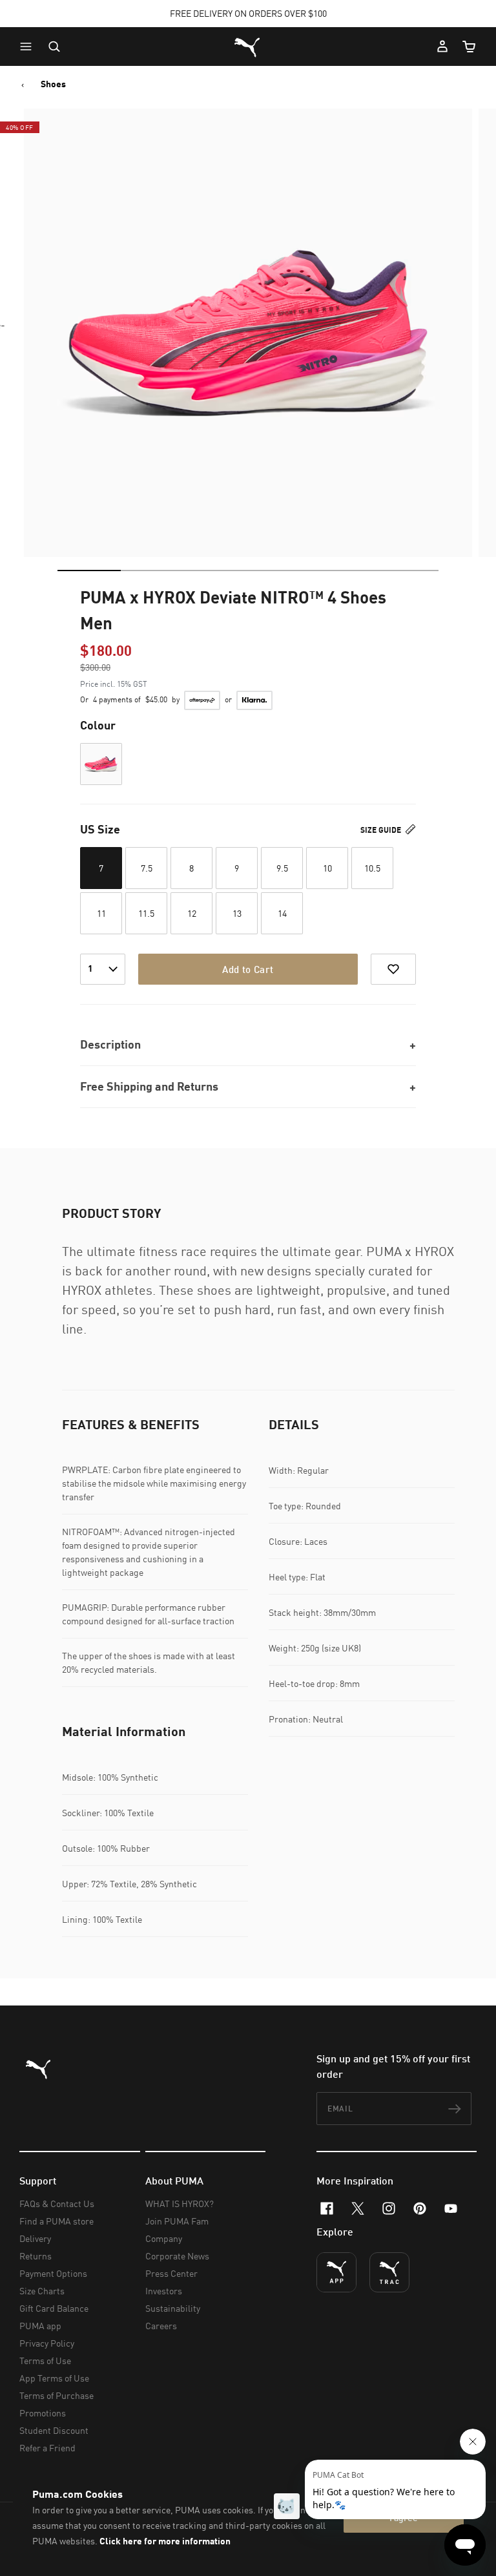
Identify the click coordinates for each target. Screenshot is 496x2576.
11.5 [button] (146, 913)
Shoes (53, 84)
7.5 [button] (147, 868)
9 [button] (237, 868)
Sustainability (173, 2308)
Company (164, 2238)
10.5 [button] (372, 868)
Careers (161, 2326)
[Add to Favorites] (393, 969)
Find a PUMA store (57, 2221)
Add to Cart (248, 969)
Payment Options (53, 2273)
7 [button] (101, 868)
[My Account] (442, 47)
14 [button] (282, 913)
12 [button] (192, 913)
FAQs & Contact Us (57, 2204)
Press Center (171, 2273)
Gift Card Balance (54, 2308)
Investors (164, 2291)
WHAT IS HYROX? (180, 2204)
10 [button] (327, 868)
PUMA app (40, 2326)
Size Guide (382, 830)
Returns (36, 2256)
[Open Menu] (29, 47)
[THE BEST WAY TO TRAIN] (389, 2272)
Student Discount (54, 2430)
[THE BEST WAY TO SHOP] (336, 2272)
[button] (29, 47)
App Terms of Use (54, 2378)
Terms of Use (45, 2361)
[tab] (89, 571)
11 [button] (101, 913)
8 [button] (191, 868)
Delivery (35, 2238)
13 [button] (237, 913)
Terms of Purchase (57, 2395)
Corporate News (177, 2256)
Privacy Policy (47, 2343)
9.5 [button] (282, 868)
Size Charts (42, 2291)
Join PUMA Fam (177, 2221)
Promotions (43, 2413)
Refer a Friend (47, 2448)
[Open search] (54, 47)
